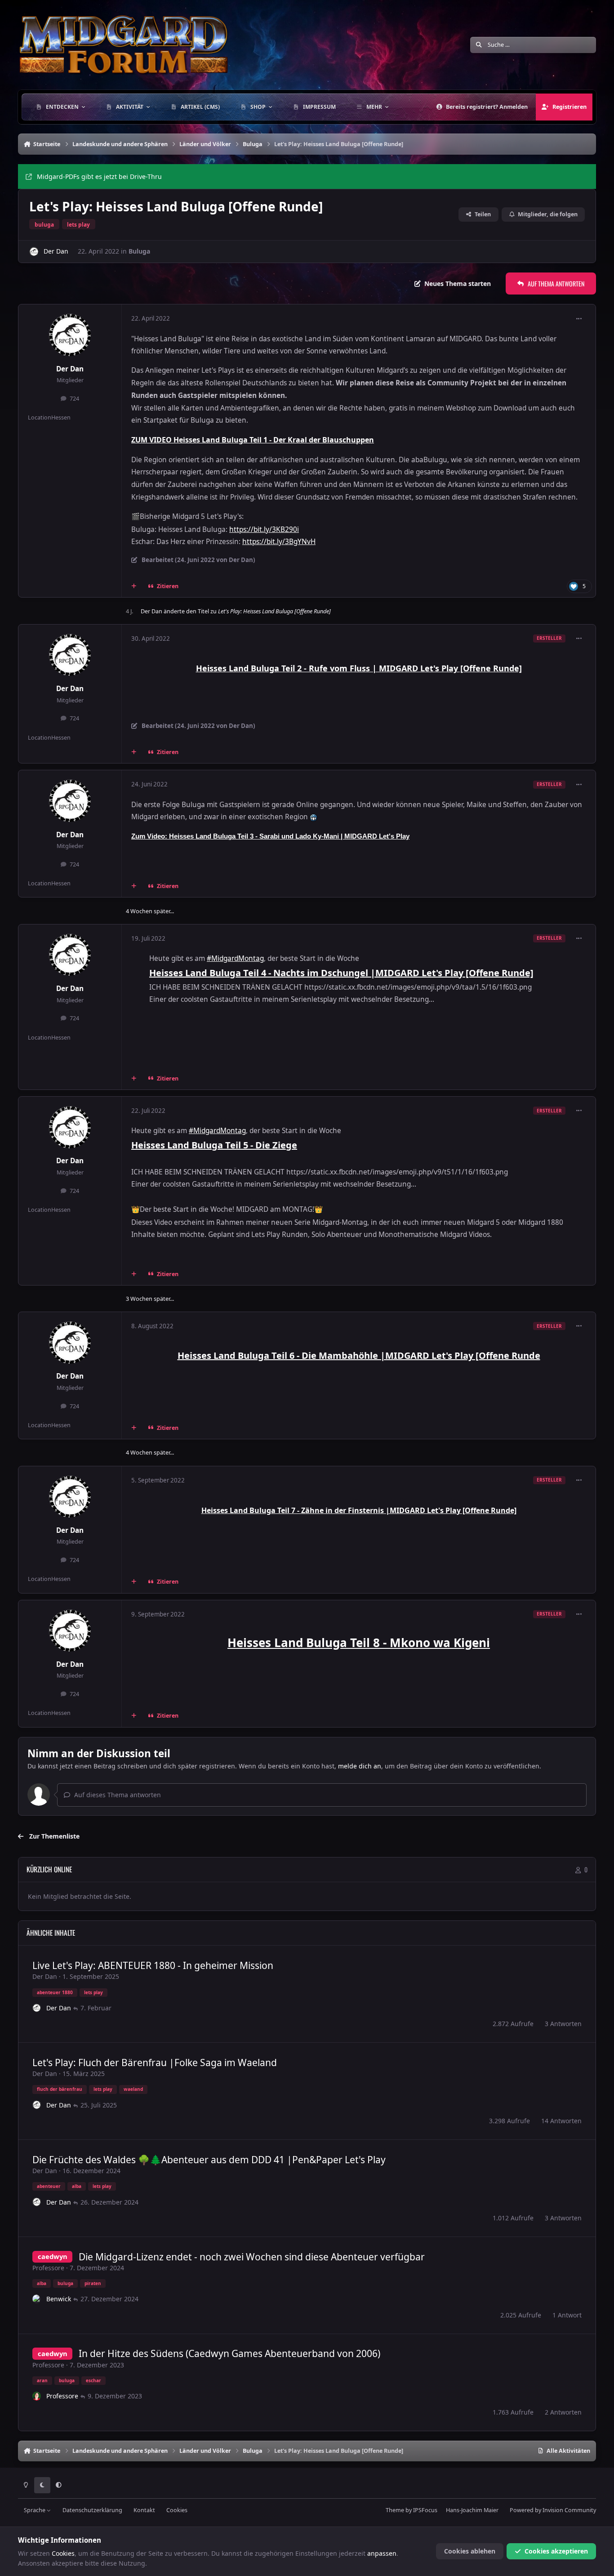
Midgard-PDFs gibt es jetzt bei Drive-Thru (99, 176)
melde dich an (360, 1766)
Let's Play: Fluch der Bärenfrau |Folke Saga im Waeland (155, 2063)
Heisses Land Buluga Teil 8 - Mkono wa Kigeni (359, 1643)
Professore (48, 2268)
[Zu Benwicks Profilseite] (37, 2299)
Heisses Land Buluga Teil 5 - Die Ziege (214, 1145)
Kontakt (144, 2510)
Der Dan (56, 251)
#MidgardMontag (235, 958)
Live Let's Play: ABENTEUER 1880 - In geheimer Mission (153, 1965)
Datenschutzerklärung (92, 2510)
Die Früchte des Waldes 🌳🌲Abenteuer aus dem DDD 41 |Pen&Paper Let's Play (209, 2160)
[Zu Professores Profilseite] (37, 2396)
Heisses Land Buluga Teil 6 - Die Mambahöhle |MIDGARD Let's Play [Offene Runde (359, 1355)
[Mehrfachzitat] (134, 586)
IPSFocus (425, 2510)
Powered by (553, 2510)
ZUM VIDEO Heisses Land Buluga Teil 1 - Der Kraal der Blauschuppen (253, 440)
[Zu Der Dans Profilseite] (34, 252)
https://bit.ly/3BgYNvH (279, 542)
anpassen (382, 2553)
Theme (395, 2510)
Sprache (35, 2510)
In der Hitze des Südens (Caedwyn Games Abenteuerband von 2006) (229, 2353)
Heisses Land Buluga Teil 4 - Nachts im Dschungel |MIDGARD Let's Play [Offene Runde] (341, 973)
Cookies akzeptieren (556, 2551)
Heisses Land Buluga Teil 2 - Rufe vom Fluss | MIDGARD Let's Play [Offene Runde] (359, 668)
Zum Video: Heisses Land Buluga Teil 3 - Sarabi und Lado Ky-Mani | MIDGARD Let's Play (270, 836)
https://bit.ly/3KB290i (264, 529)
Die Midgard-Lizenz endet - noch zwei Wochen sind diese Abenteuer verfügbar (252, 2257)
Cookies (177, 2510)
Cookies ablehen (470, 2551)
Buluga (139, 251)
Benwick (59, 2299)
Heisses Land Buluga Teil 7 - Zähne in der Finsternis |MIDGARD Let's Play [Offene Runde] (359, 1510)
